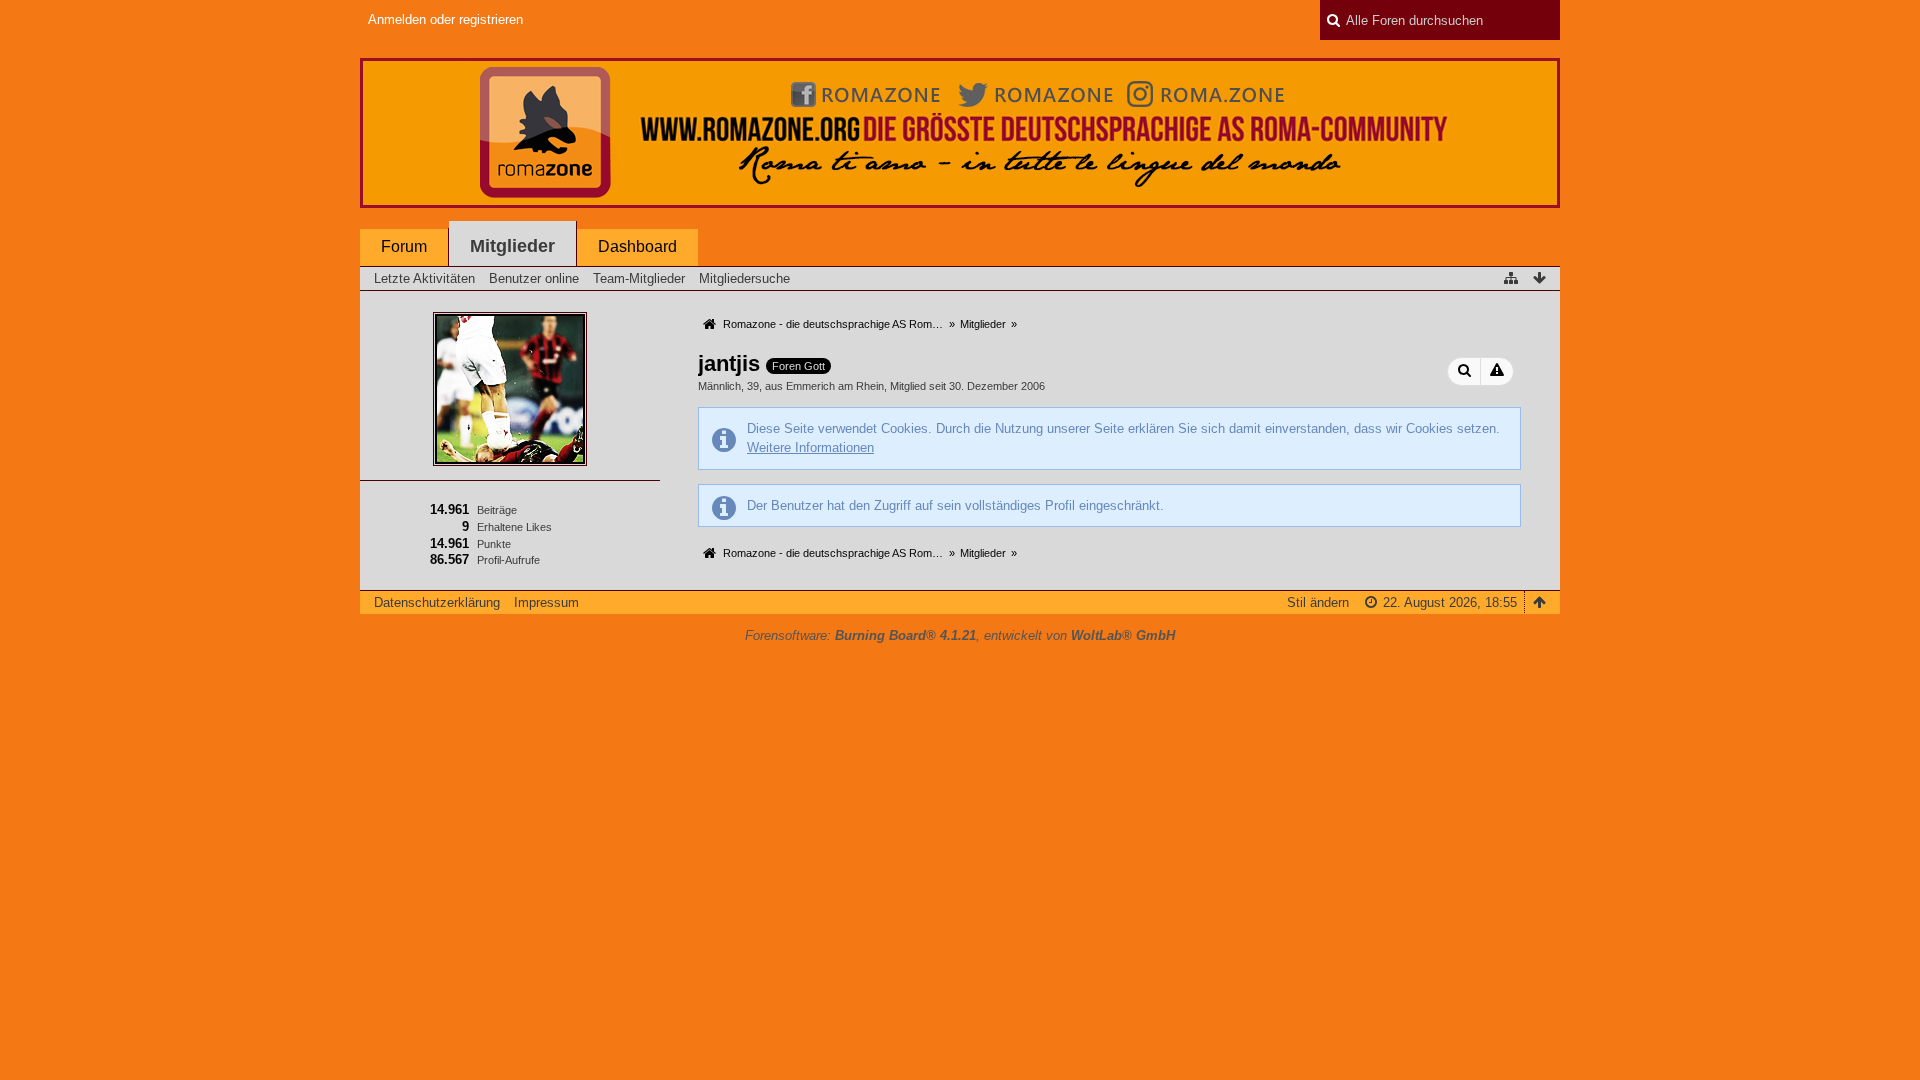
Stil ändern (1318, 602)
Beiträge (497, 510)
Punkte (494, 544)
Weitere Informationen (810, 447)
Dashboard (637, 246)
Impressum (546, 602)
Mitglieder (512, 246)
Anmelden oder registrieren (445, 19)
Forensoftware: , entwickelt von (960, 635)
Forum (404, 246)
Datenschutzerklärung (437, 602)
